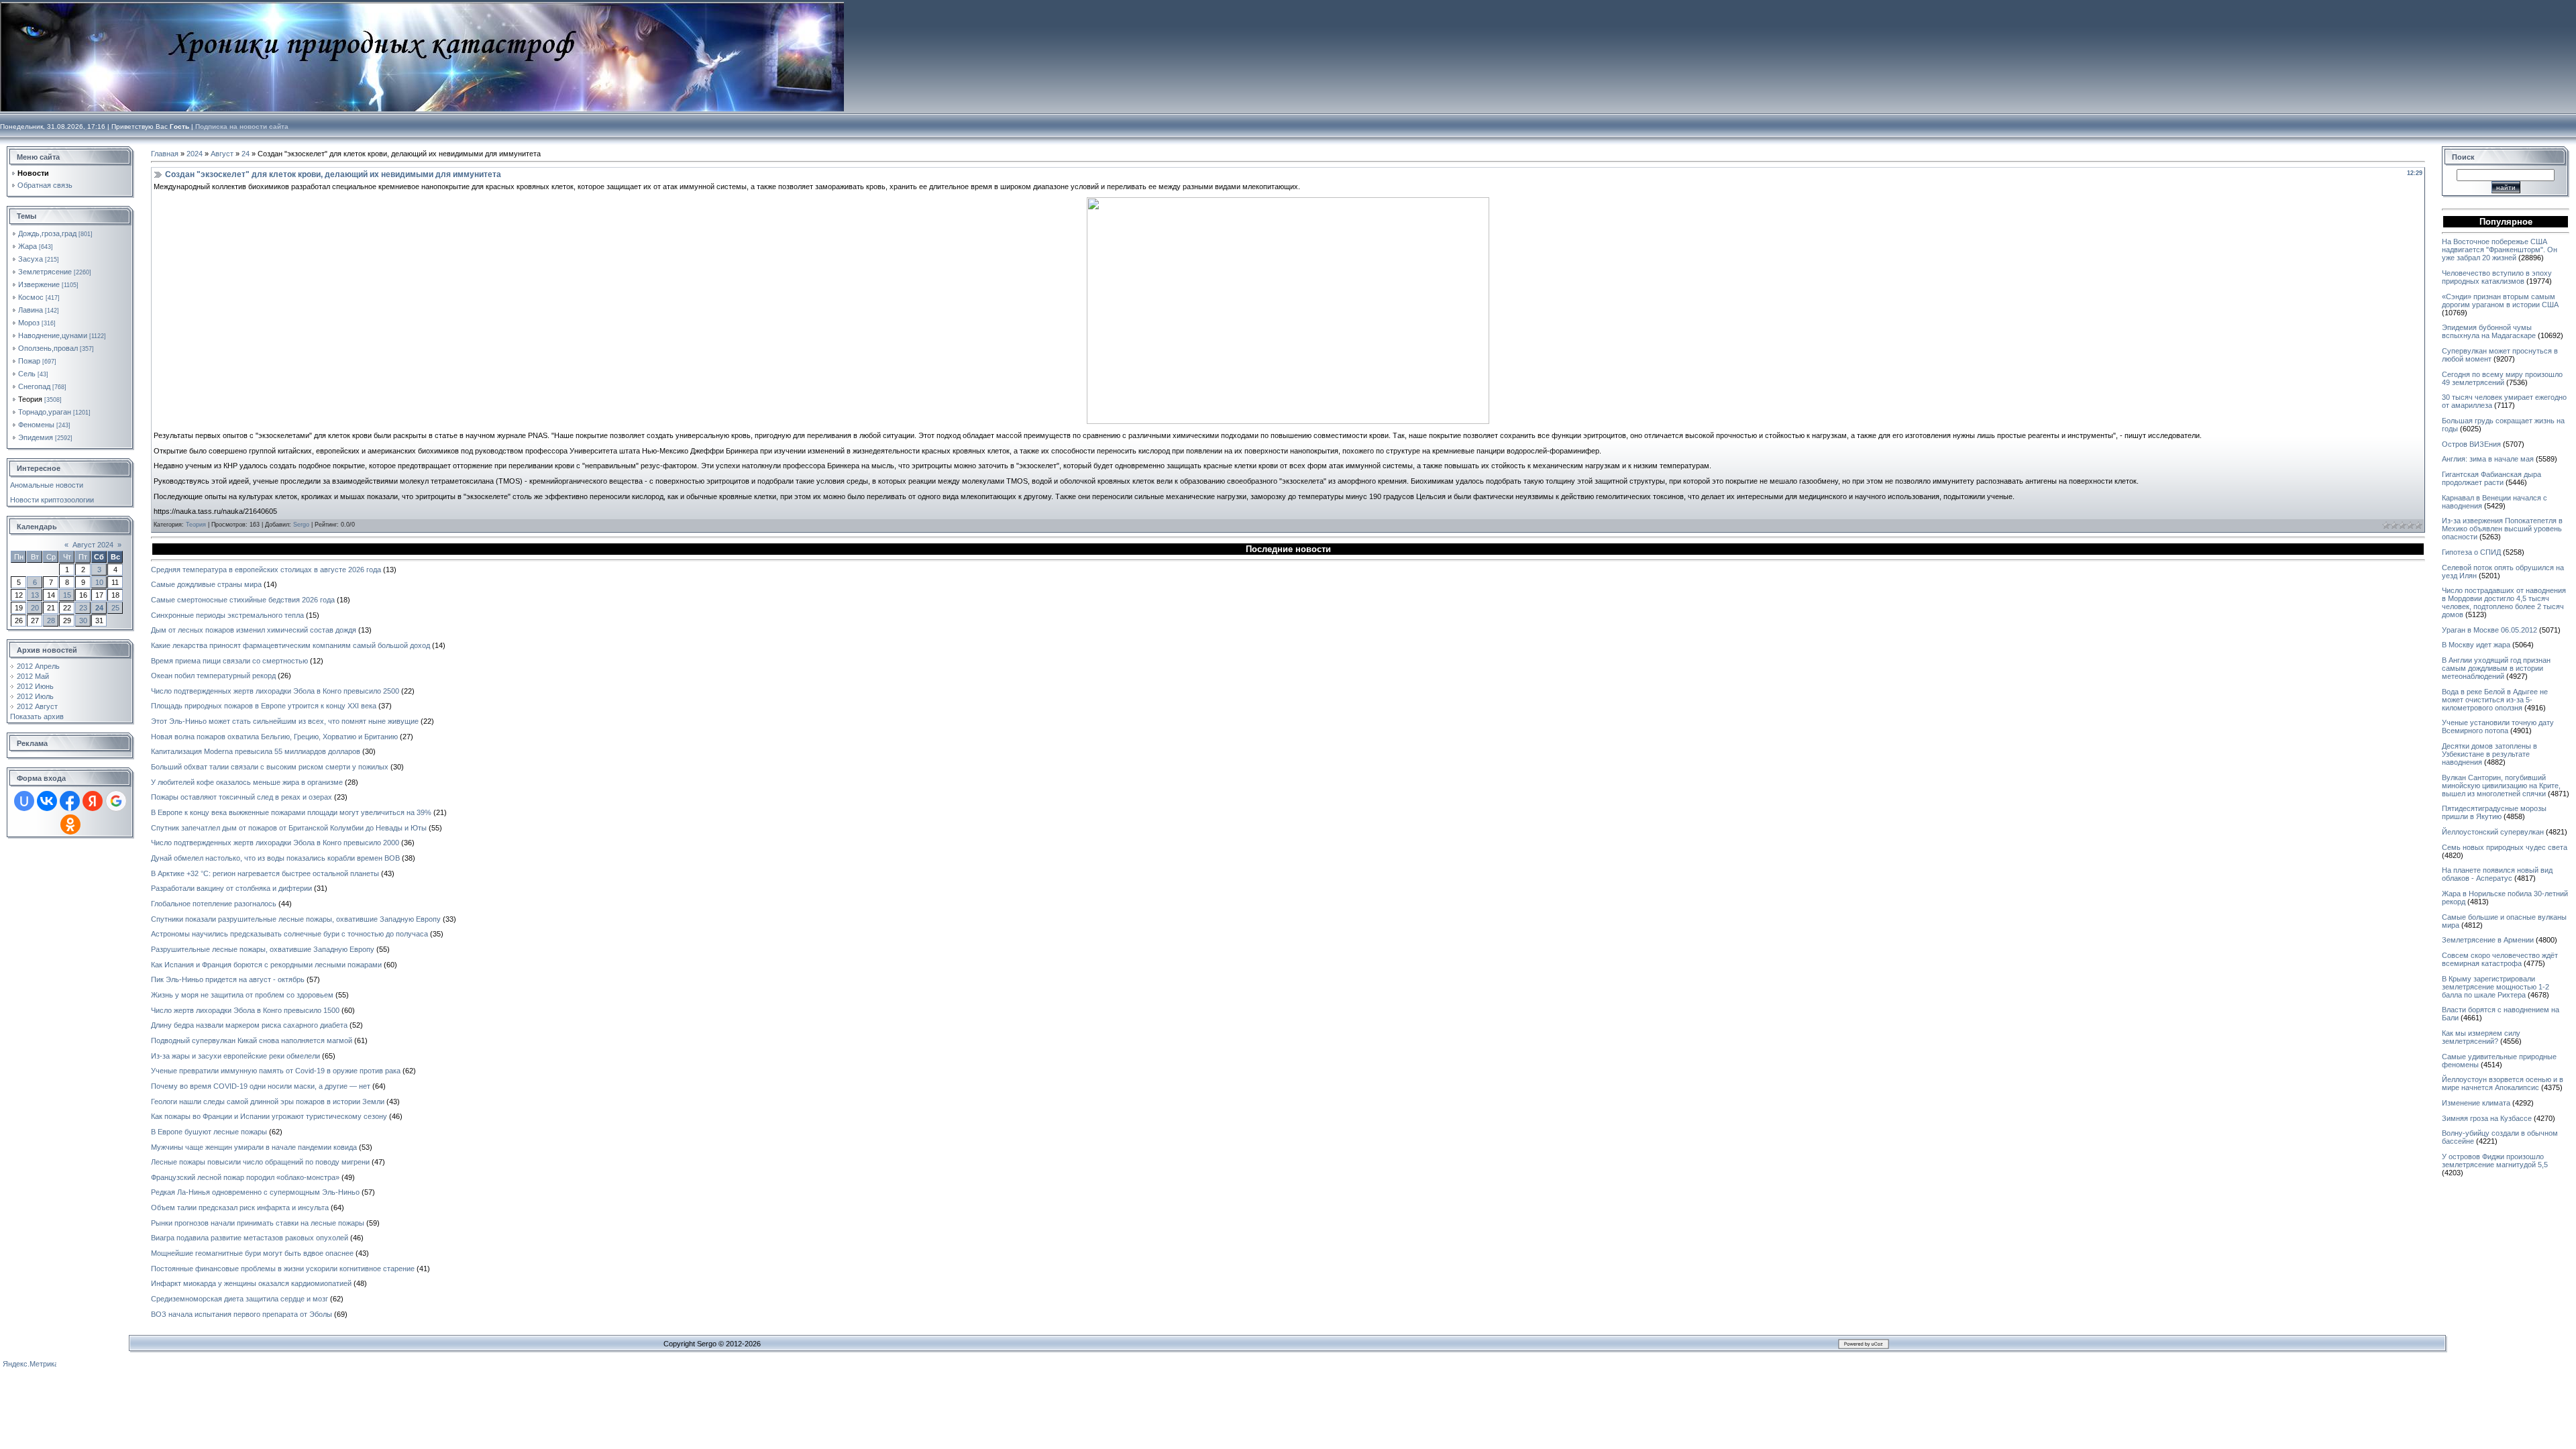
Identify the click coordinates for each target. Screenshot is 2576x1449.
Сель (27, 374)
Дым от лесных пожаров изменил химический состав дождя (254, 630)
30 (83, 621)
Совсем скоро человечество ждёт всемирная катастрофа (2500, 959)
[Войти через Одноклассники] (70, 824)
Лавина (31, 310)
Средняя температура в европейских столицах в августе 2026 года (266, 570)
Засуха (31, 259)
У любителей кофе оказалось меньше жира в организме (247, 782)
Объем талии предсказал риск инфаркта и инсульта (240, 1207)
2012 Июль (35, 696)
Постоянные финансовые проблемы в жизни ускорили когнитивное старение (283, 1269)
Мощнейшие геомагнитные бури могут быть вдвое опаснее (252, 1253)
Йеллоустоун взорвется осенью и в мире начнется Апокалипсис (2503, 1083)
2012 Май (33, 676)
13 (35, 595)
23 (83, 608)
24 (99, 608)
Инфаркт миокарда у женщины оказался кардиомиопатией (251, 1283)
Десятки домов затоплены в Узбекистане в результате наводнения (2489, 754)
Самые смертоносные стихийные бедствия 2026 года (243, 600)
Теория (30, 399)
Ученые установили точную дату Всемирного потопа (2498, 727)
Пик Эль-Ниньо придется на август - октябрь (228, 979)
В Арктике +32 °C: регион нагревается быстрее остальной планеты (265, 873)
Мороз (29, 323)
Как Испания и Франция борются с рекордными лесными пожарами (266, 965)
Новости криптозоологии (52, 500)
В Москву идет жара (2476, 645)
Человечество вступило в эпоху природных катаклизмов (2497, 277)
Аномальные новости (47, 485)
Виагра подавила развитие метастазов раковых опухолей (250, 1238)
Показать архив (37, 716)
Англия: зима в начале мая (2488, 459)
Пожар (29, 361)
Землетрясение (45, 272)
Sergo (301, 525)
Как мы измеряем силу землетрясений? (2481, 1037)
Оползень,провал (48, 348)
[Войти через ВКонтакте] (47, 801)
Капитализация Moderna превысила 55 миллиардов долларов (256, 751)
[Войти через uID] (24, 801)
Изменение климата (2476, 1103)
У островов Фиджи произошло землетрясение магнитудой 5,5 (2495, 1161)
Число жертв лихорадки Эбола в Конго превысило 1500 (245, 1010)
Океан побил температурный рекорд (213, 676)
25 (115, 608)
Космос (31, 297)
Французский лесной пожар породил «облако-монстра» (245, 1177)
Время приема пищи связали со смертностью (229, 661)
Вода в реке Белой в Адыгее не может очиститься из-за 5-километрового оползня (2495, 700)
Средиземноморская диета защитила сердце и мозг (239, 1299)
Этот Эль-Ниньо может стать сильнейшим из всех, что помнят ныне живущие (285, 721)
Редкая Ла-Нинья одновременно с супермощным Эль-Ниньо (255, 1192)
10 (99, 582)
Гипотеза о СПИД (2471, 552)
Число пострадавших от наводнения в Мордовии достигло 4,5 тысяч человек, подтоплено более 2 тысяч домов (2504, 602)
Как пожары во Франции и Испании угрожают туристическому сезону (269, 1116)
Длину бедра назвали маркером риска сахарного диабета (249, 1025)
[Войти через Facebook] (70, 801)
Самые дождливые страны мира (206, 584)
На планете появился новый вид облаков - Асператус (2497, 874)
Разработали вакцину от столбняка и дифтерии (231, 888)
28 (51, 621)
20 (35, 608)
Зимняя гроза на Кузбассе (2487, 1118)
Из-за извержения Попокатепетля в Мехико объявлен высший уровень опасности (2502, 529)
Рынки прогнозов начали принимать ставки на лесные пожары (258, 1223)
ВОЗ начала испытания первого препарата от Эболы (241, 1314)
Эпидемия (36, 437)
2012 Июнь (35, 686)
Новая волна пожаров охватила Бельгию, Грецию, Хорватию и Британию (274, 737)
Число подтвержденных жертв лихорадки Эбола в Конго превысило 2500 (275, 691)
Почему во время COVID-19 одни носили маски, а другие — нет (261, 1086)
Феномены (36, 425)
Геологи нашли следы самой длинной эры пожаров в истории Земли (268, 1102)
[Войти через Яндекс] (93, 801)
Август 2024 (93, 545)
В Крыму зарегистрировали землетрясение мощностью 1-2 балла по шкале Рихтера (2495, 987)
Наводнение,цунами (53, 335)
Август (222, 154)
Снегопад (34, 386)
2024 (195, 154)
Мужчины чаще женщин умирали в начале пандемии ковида (254, 1147)
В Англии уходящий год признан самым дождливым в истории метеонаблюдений (2496, 668)
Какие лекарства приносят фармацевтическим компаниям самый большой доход (290, 645)
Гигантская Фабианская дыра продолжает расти (2491, 478)
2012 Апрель (38, 666)
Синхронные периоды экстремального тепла (227, 615)
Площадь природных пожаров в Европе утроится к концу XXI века (264, 706)
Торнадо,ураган (45, 412)
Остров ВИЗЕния (2471, 444)
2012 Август (37, 706)
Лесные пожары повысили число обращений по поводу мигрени (260, 1162)
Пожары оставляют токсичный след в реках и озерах (241, 797)
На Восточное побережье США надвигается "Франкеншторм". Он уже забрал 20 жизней (2500, 250)
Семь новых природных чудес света (2505, 847)
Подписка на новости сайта (242, 126)
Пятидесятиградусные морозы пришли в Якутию (2494, 812)
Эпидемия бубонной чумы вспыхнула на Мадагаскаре (2489, 331)
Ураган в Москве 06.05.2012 (2489, 630)
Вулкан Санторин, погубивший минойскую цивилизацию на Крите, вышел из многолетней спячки (2501, 786)
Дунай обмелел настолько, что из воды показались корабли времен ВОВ (275, 858)
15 (67, 595)
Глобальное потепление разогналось (214, 904)
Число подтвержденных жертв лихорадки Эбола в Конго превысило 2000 (275, 843)
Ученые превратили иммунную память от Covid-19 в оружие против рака (276, 1071)
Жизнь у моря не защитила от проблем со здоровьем (242, 995)
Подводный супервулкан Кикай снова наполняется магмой (252, 1040)
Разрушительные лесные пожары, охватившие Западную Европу (263, 949)
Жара (28, 246)
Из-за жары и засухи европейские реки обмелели (235, 1056)
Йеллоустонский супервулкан (2493, 832)
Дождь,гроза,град (47, 233)
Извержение (39, 284)
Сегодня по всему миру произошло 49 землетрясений (2502, 378)
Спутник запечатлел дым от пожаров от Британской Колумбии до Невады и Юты (289, 828)
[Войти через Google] (116, 801)
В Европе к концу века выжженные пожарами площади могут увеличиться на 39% (291, 812)
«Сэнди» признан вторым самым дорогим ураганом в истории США (2500, 301)
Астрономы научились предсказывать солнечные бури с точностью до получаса (289, 934)
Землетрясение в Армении (2488, 940)
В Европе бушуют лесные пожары (209, 1132)
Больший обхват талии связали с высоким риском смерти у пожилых (270, 767)
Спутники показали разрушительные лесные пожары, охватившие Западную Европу (296, 919)
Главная (165, 154)
